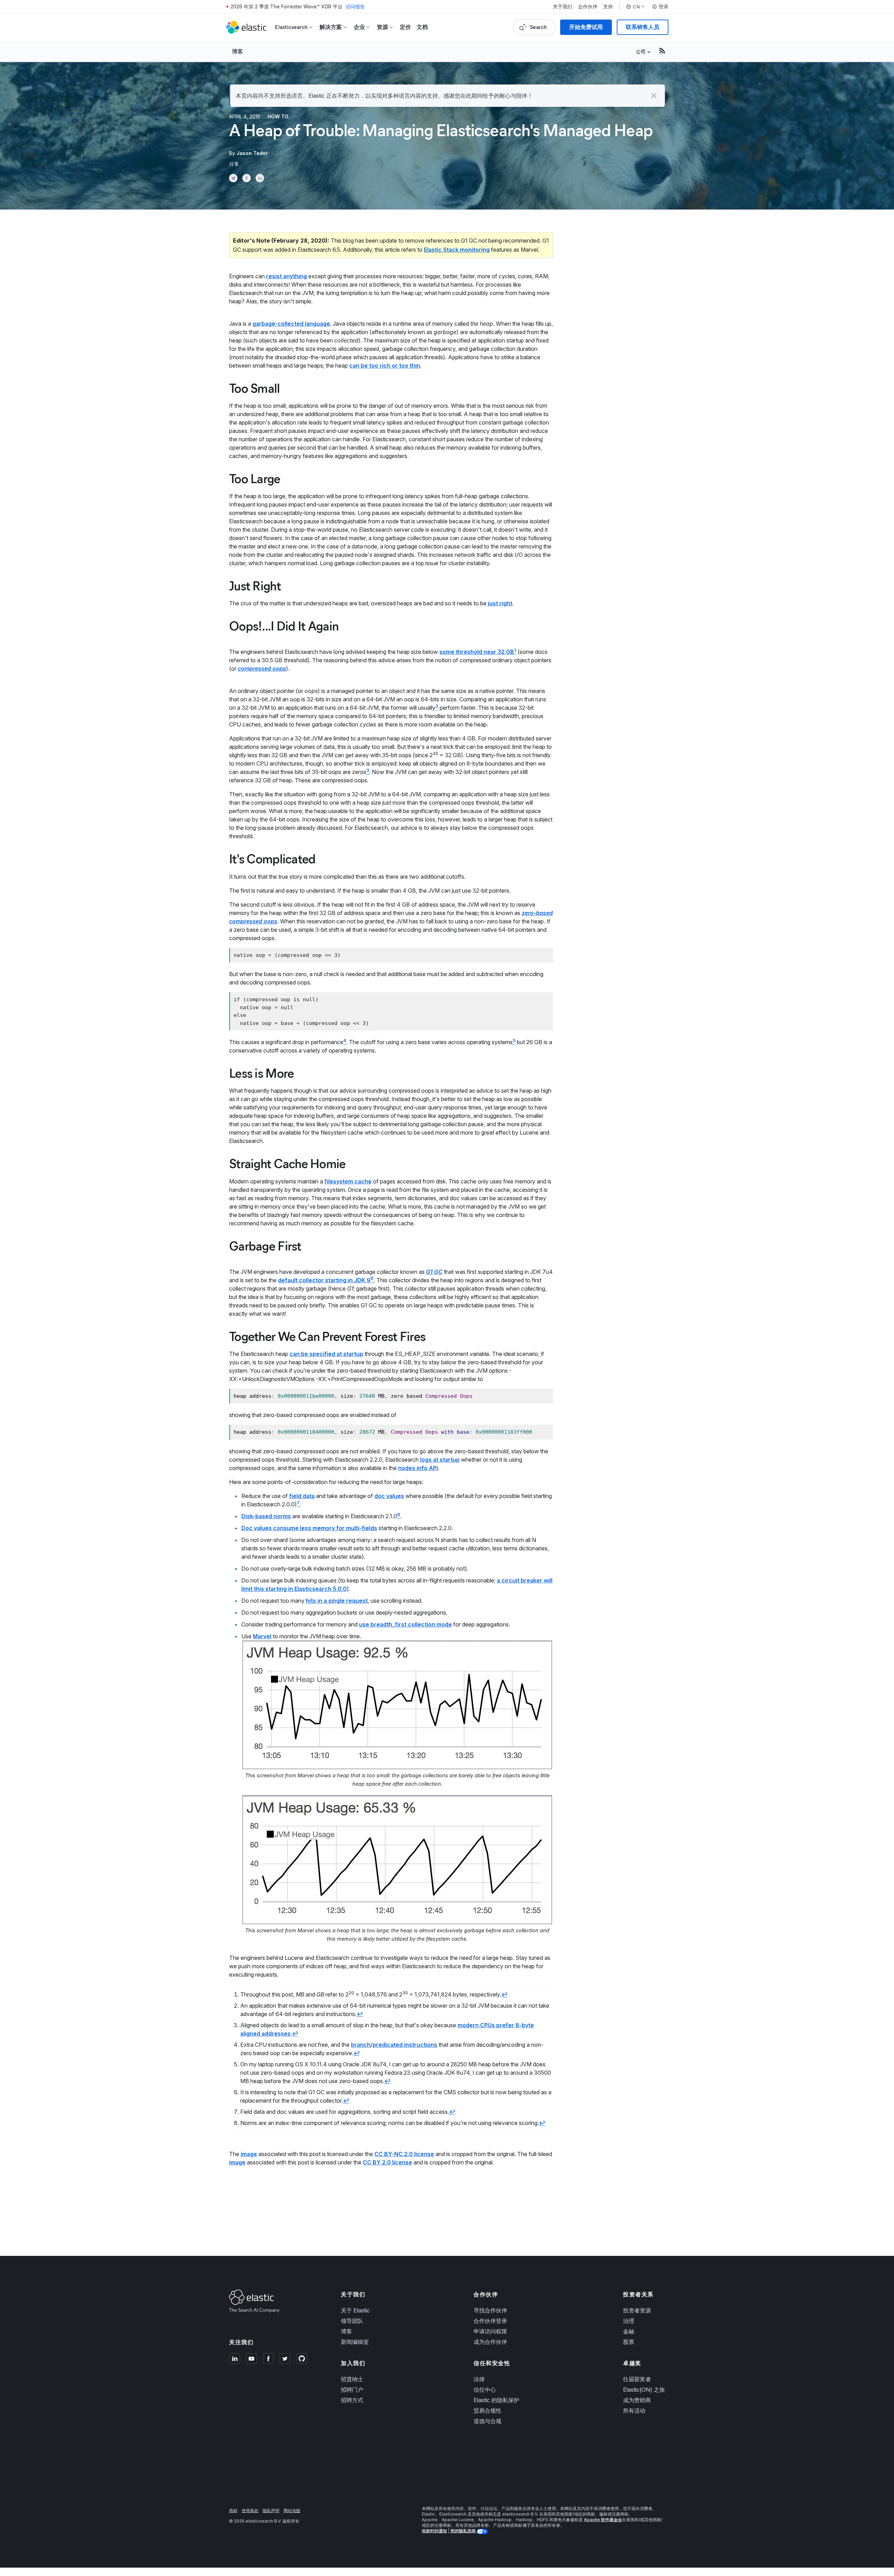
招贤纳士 (352, 2379)
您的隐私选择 (464, 2531)
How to (278, 116)
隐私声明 (271, 2511)
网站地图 (292, 2511)
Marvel (262, 1636)
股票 (629, 2342)
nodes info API (418, 1468)
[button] (654, 96)
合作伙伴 (588, 7)
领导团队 (352, 2321)
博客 (237, 51)
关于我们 (563, 7)
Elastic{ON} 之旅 (644, 2390)
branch (361, 2045)
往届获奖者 (637, 2379)
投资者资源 (637, 2310)
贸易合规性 (488, 2411)
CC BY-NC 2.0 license (404, 2154)
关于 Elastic (355, 2310)
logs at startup (440, 1460)
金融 (629, 2331)
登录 (664, 7)
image (249, 2154)
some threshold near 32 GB (477, 652)
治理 (629, 2321)
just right (500, 603)
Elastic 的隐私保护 (496, 2400)
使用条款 (250, 2511)
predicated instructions (405, 2045)
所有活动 (634, 2411)
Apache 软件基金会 (603, 2520)
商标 (233, 2511)
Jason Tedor (252, 153)
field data (302, 1496)
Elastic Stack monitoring (457, 250)
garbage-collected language (291, 324)
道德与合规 (488, 2421)
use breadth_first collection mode (405, 1624)
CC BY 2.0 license (387, 2162)
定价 (405, 27)
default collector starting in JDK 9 (324, 1280)
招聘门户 (352, 2390)
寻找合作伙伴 (490, 2310)
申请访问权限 (490, 2331)
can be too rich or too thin (385, 366)
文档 (422, 27)
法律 (479, 2379)
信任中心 (485, 2390)
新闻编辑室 (355, 2342)
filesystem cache (348, 1181)
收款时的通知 (434, 2531)
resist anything (287, 276)
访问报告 (355, 6)
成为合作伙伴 (490, 2342)
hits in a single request (337, 1601)
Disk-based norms (266, 1516)
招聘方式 (352, 2400)
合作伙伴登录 (490, 2321)
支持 (608, 7)
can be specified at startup (326, 1354)
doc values (389, 1496)
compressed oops (262, 669)
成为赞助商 (637, 2400)
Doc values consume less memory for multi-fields (309, 1528)
